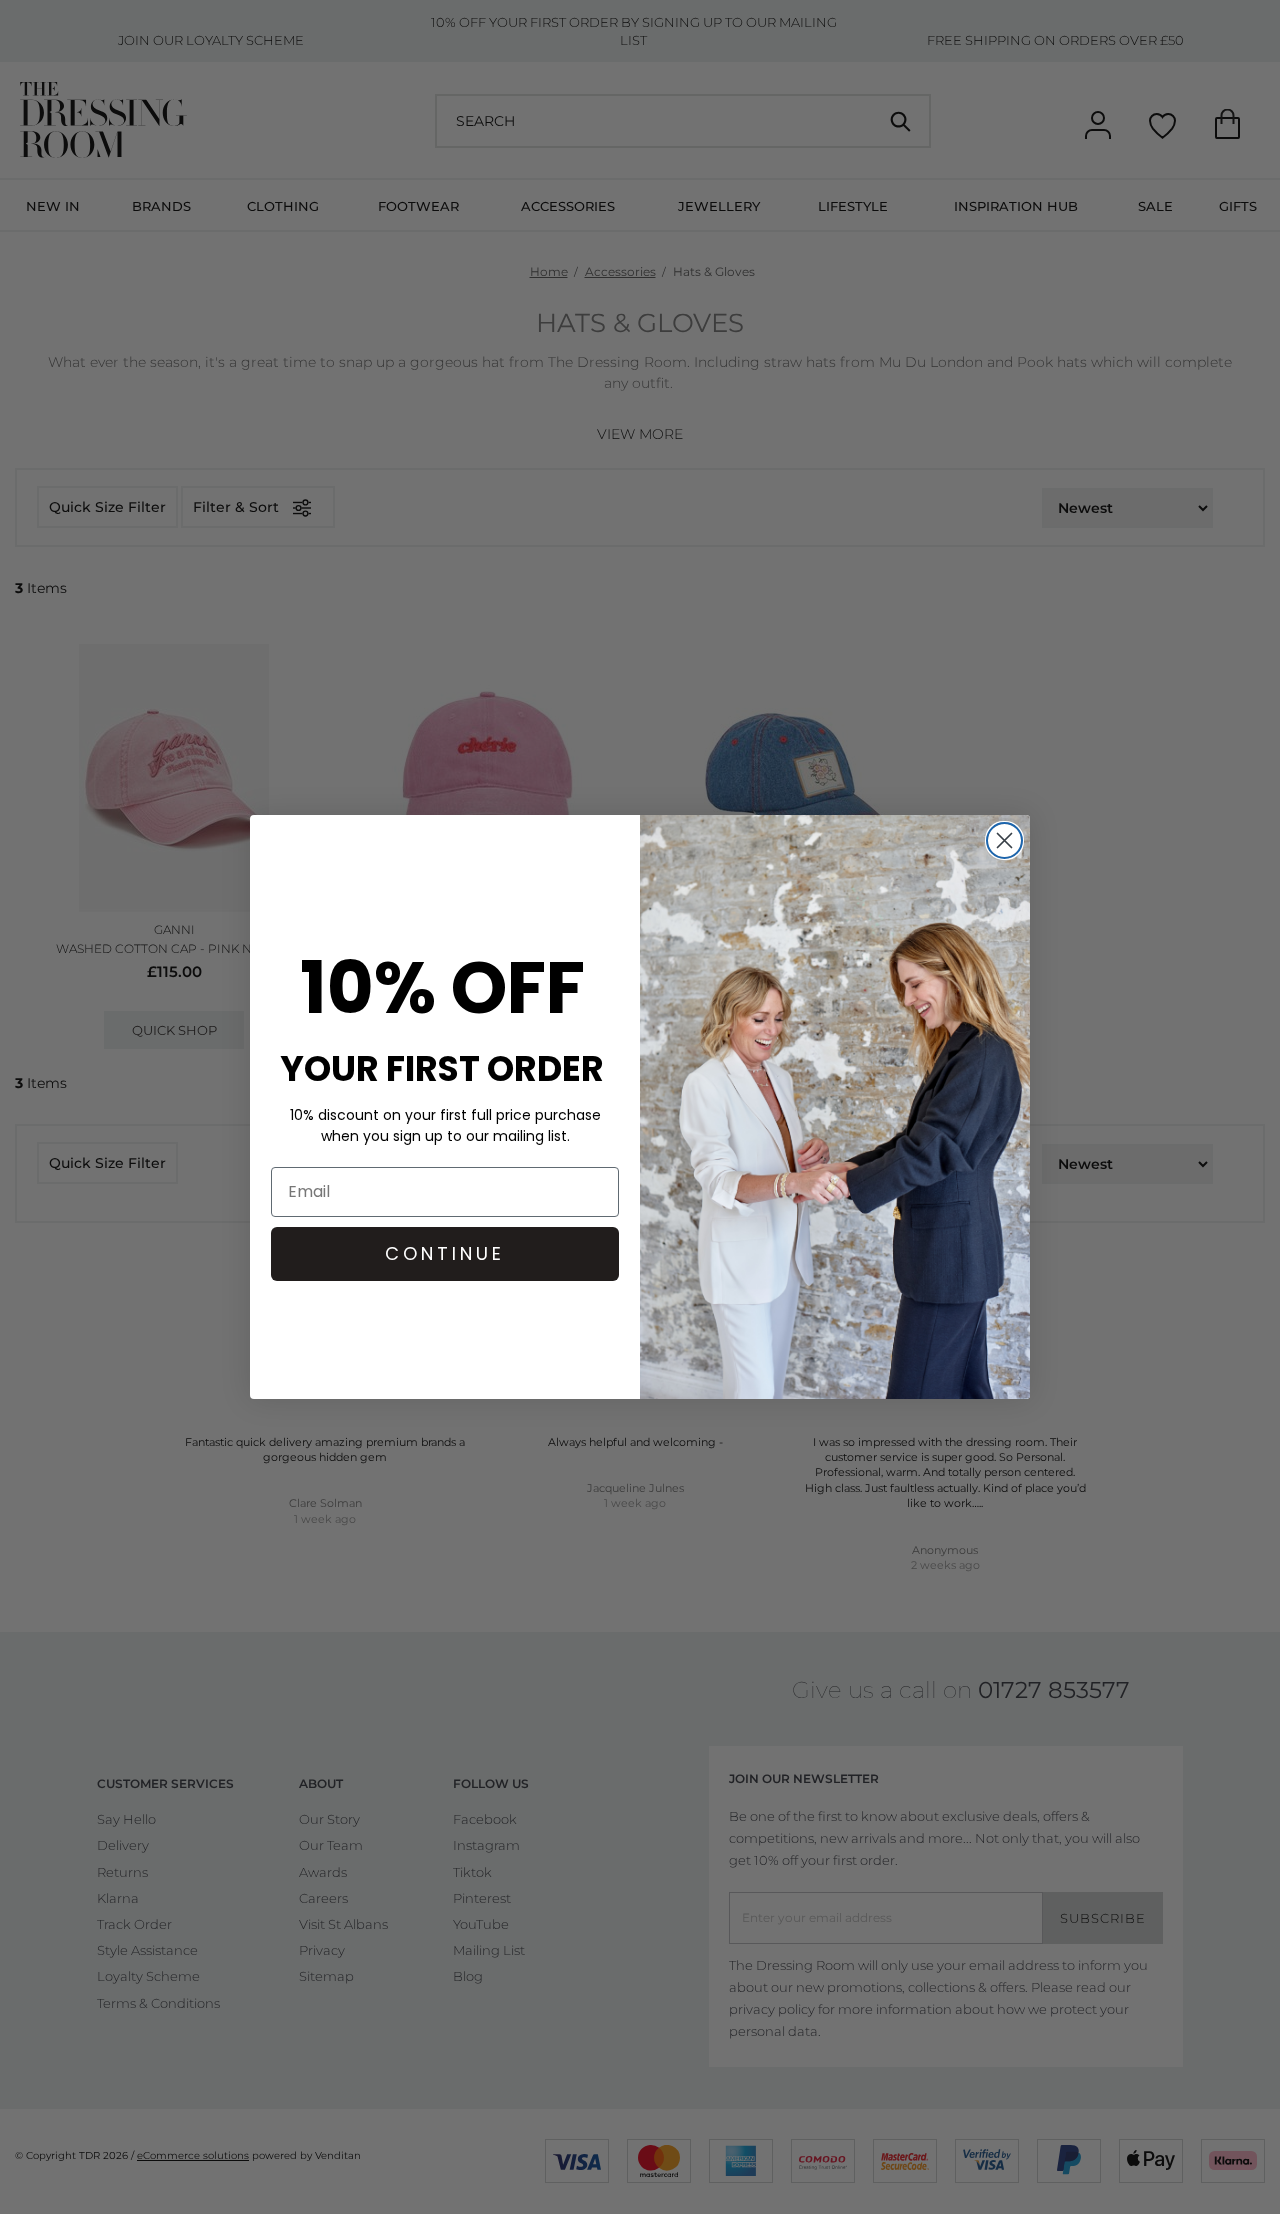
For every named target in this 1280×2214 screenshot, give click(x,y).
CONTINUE (445, 1253)
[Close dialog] (1004, 840)
